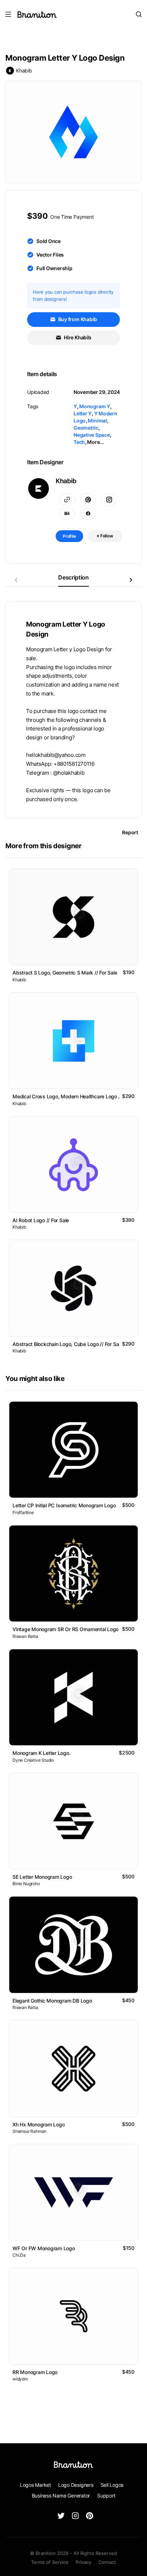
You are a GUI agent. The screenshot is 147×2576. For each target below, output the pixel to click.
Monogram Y (95, 406)
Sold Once (49, 241)
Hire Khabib (77, 337)
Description (73, 577)
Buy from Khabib (77, 319)
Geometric (86, 428)
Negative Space (92, 435)
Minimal (97, 421)
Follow (106, 536)
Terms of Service (50, 2562)
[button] (131, 580)
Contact (107, 2562)
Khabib (24, 70)
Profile (69, 536)
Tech (79, 442)
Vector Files (50, 255)
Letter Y (83, 413)
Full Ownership (54, 268)
